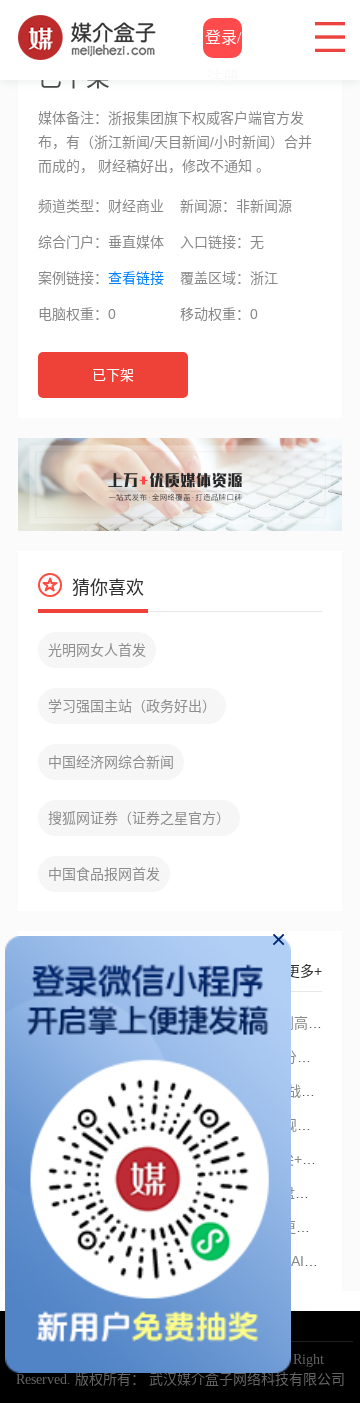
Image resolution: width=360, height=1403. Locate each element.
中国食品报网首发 (104, 874)
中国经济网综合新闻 (111, 762)
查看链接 (136, 278)
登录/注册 (223, 43)
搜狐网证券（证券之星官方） (139, 818)
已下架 (113, 375)
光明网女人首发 (97, 650)
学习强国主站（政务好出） (132, 706)
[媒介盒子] (88, 25)
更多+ (304, 971)
